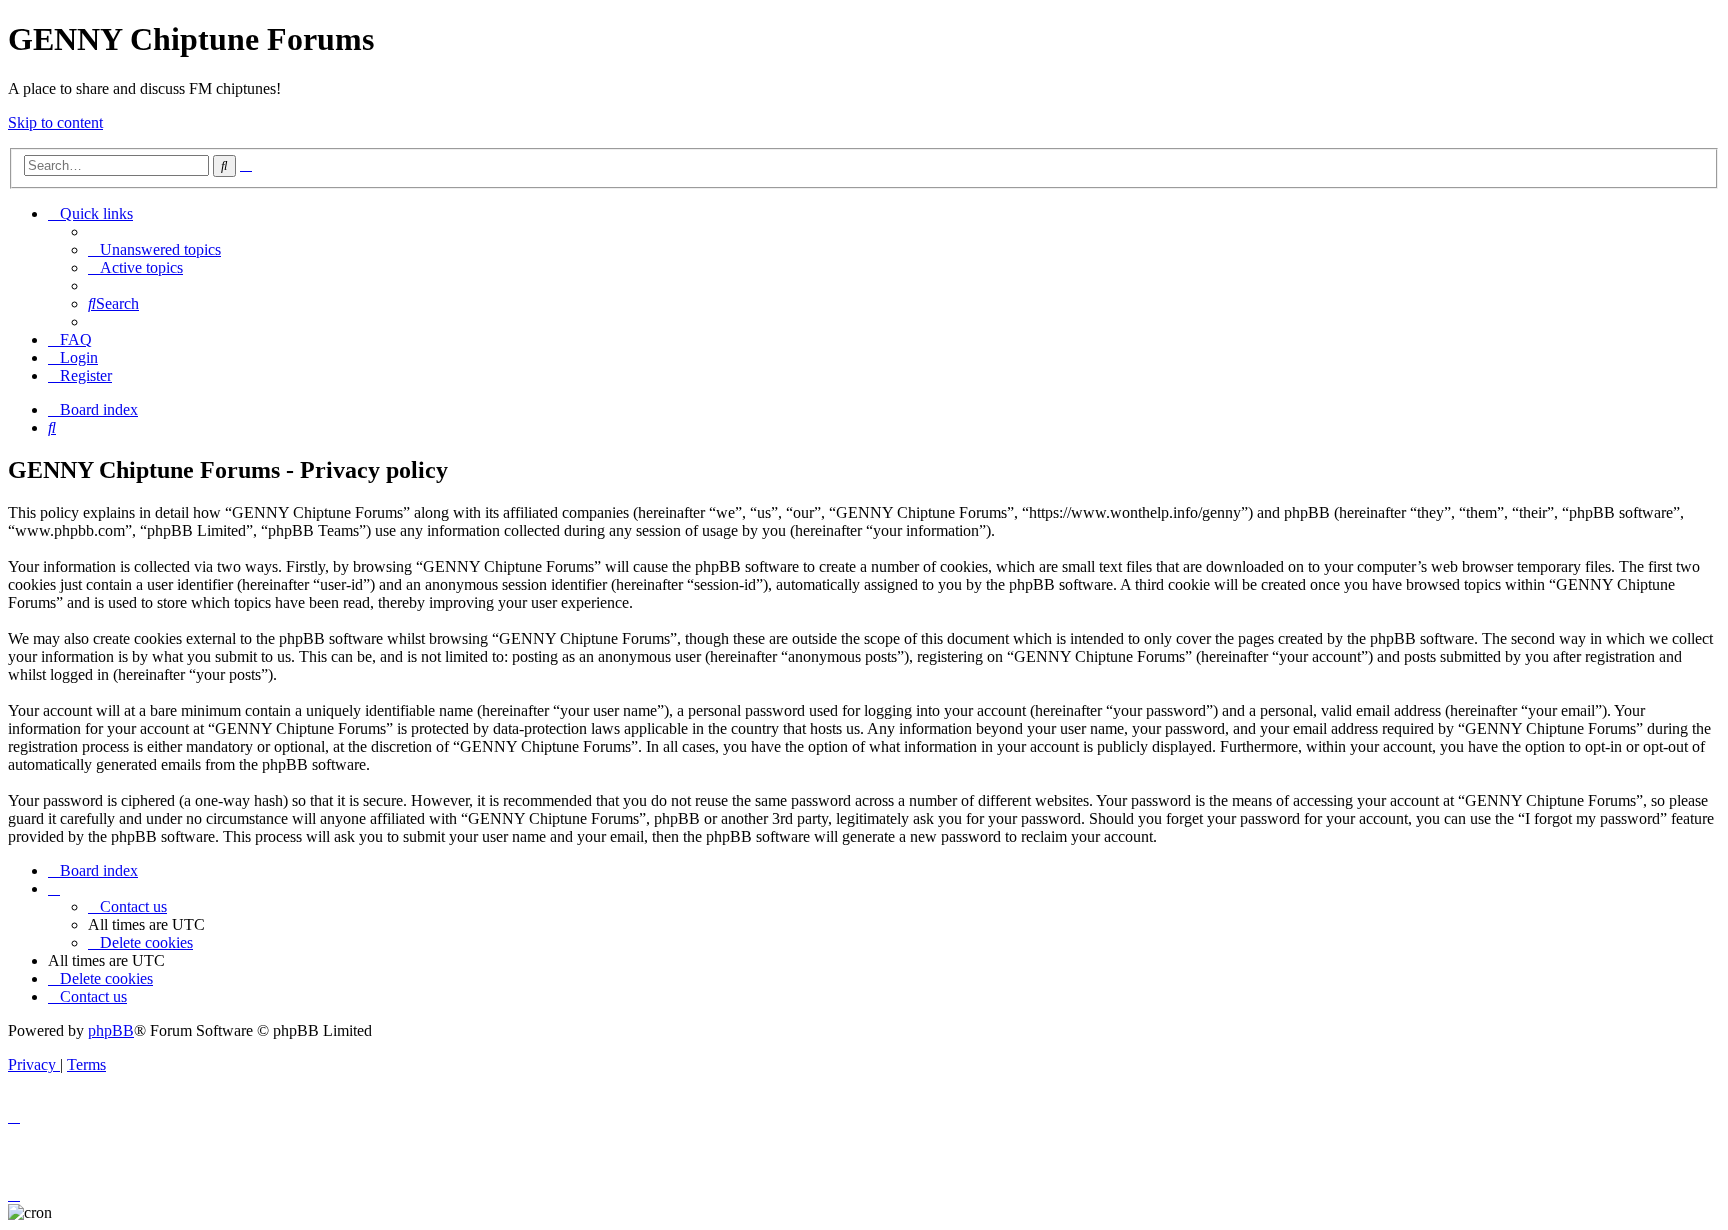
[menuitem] (154, 249)
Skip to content (55, 122)
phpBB (111, 1030)
